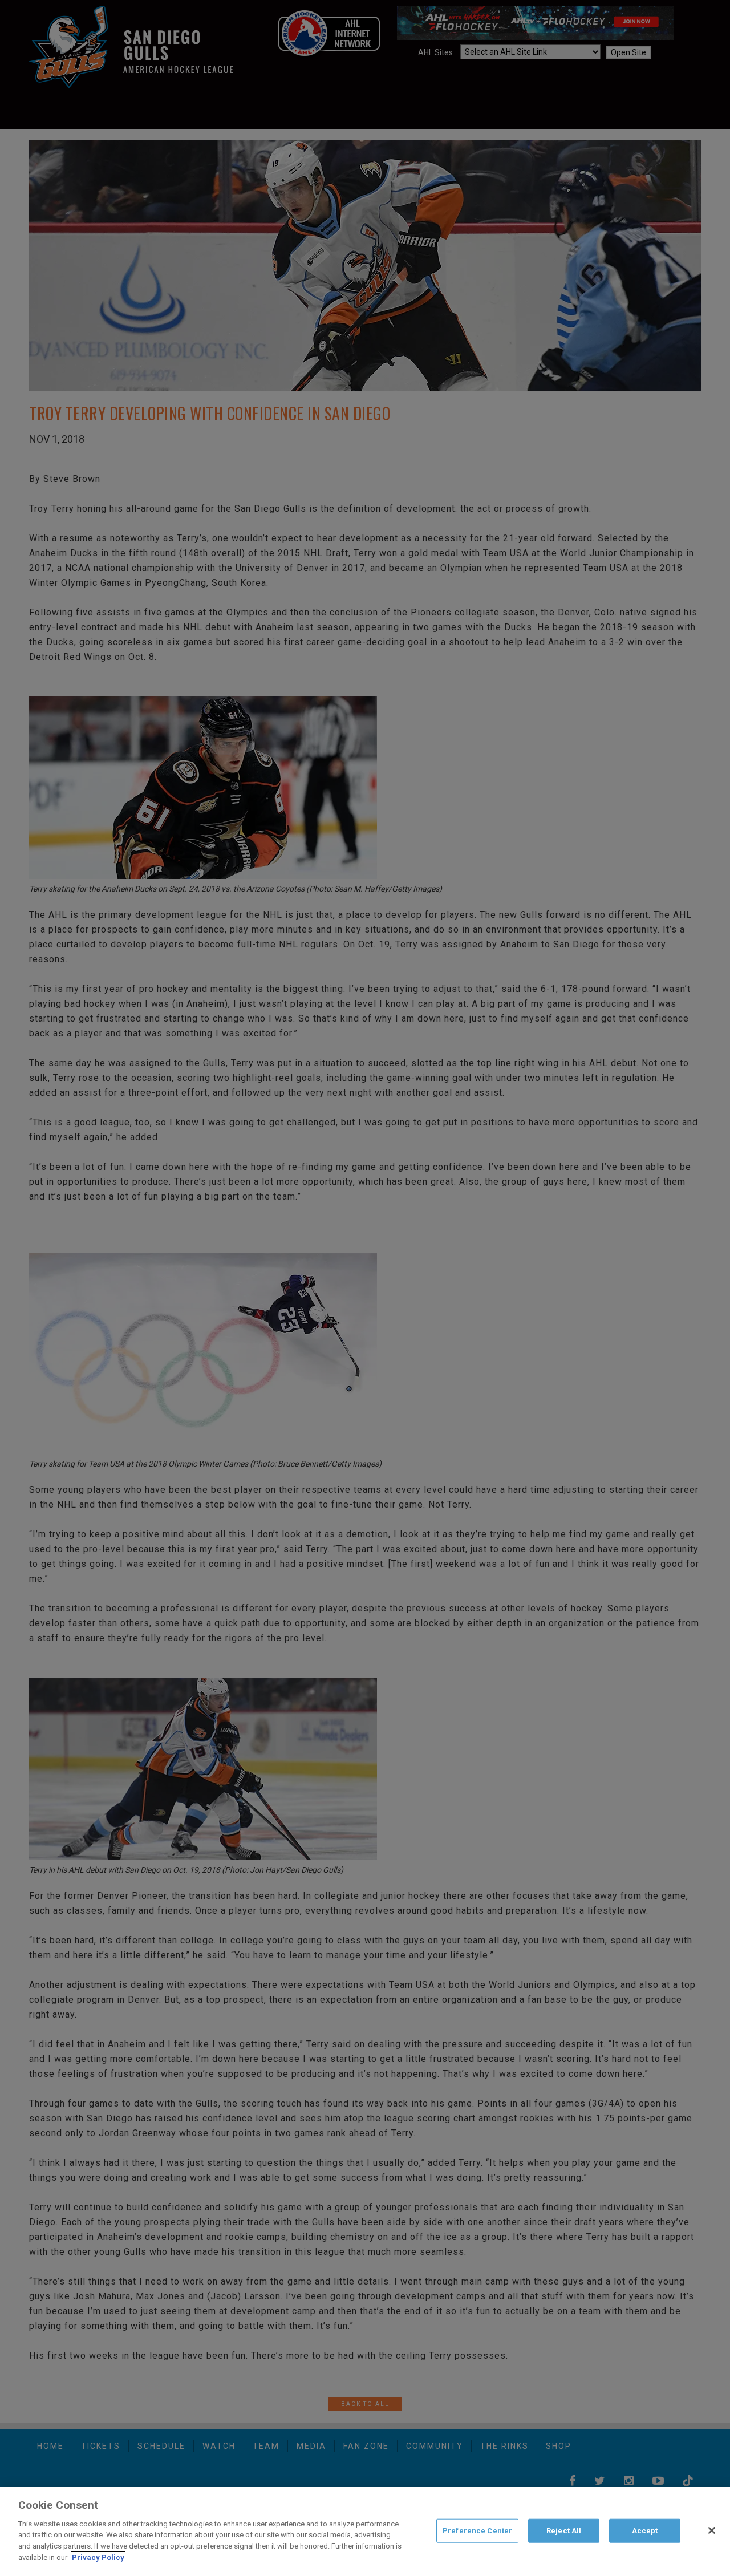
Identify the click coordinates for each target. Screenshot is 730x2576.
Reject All (564, 2531)
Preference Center (477, 2531)
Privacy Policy (98, 2557)
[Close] (712, 2530)
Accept (645, 2531)
